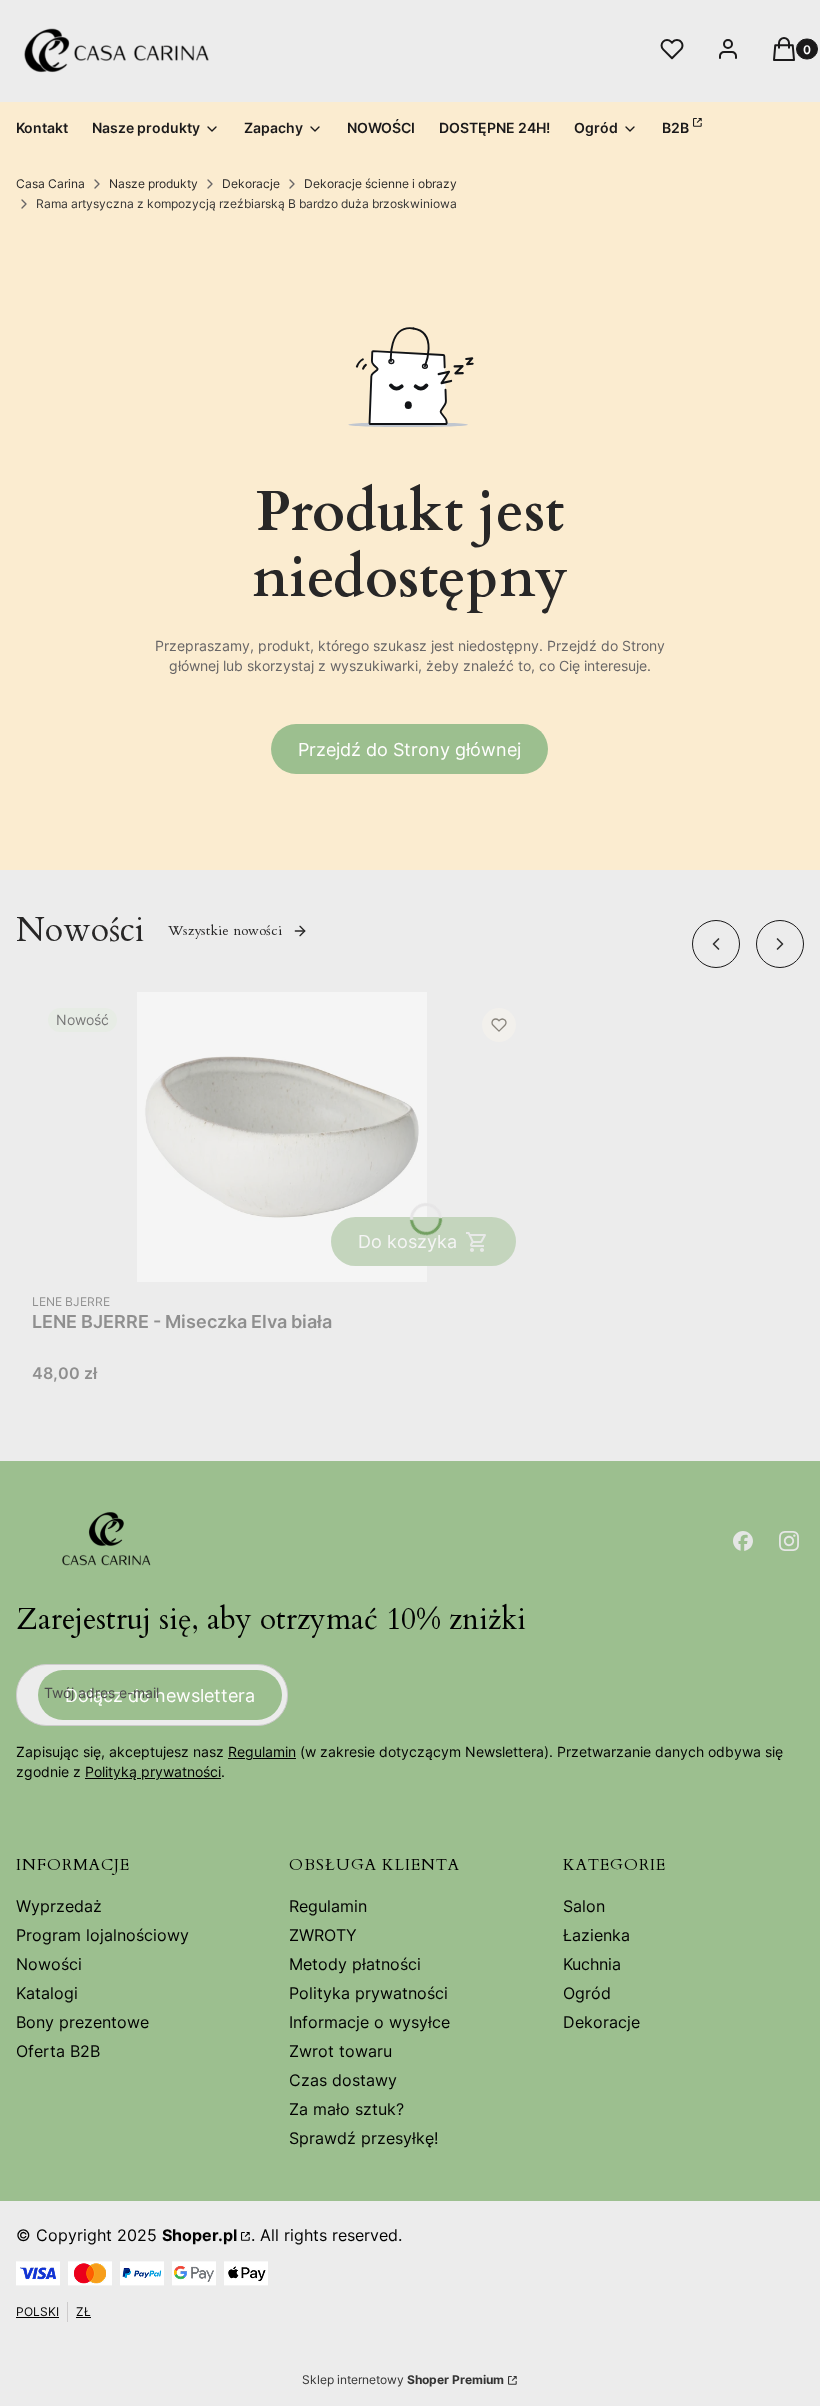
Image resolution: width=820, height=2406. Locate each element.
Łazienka (596, 1935)
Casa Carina (50, 183)
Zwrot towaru (340, 2051)
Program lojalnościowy (102, 1935)
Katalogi (47, 1993)
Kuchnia (592, 1964)
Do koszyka (407, 1241)
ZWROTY (323, 1935)
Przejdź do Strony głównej (409, 749)
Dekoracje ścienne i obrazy (380, 183)
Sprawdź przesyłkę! (363, 2138)
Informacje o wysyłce (369, 2022)
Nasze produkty (153, 183)
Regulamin (262, 1751)
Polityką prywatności (153, 1771)
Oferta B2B (58, 2051)
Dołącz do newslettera (160, 1695)
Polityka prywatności (368, 1993)
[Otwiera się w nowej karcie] (743, 1541)
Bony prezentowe (82, 2022)
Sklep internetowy (403, 2379)
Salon (584, 1906)
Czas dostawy (343, 2080)
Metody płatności (355, 1964)
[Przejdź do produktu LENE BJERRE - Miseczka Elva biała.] (282, 1137)
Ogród (587, 1993)
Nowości (49, 1964)
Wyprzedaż (59, 1906)
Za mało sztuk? (346, 2109)
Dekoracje (251, 183)
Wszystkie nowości (225, 930)
